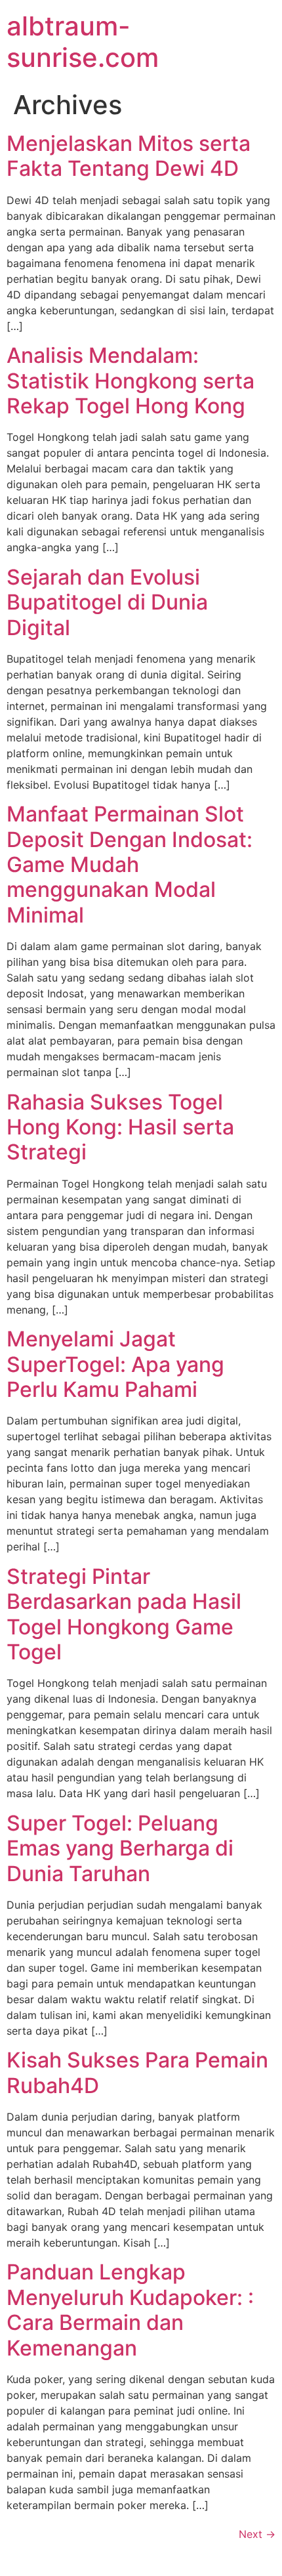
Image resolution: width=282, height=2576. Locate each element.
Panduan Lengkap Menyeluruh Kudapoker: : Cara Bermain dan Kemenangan (130, 2310)
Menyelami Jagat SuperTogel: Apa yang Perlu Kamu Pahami (115, 1364)
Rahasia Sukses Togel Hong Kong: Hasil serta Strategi (120, 1127)
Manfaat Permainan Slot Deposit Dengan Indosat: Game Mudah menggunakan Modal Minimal (130, 864)
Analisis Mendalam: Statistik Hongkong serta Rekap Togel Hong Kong (131, 381)
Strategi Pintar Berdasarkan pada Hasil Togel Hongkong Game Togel (124, 1614)
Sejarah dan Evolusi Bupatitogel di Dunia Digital (107, 602)
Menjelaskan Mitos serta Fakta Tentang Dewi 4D (129, 156)
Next (257, 2534)
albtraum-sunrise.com (83, 42)
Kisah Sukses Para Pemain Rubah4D (137, 2072)
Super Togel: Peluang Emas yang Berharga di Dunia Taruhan (120, 1848)
